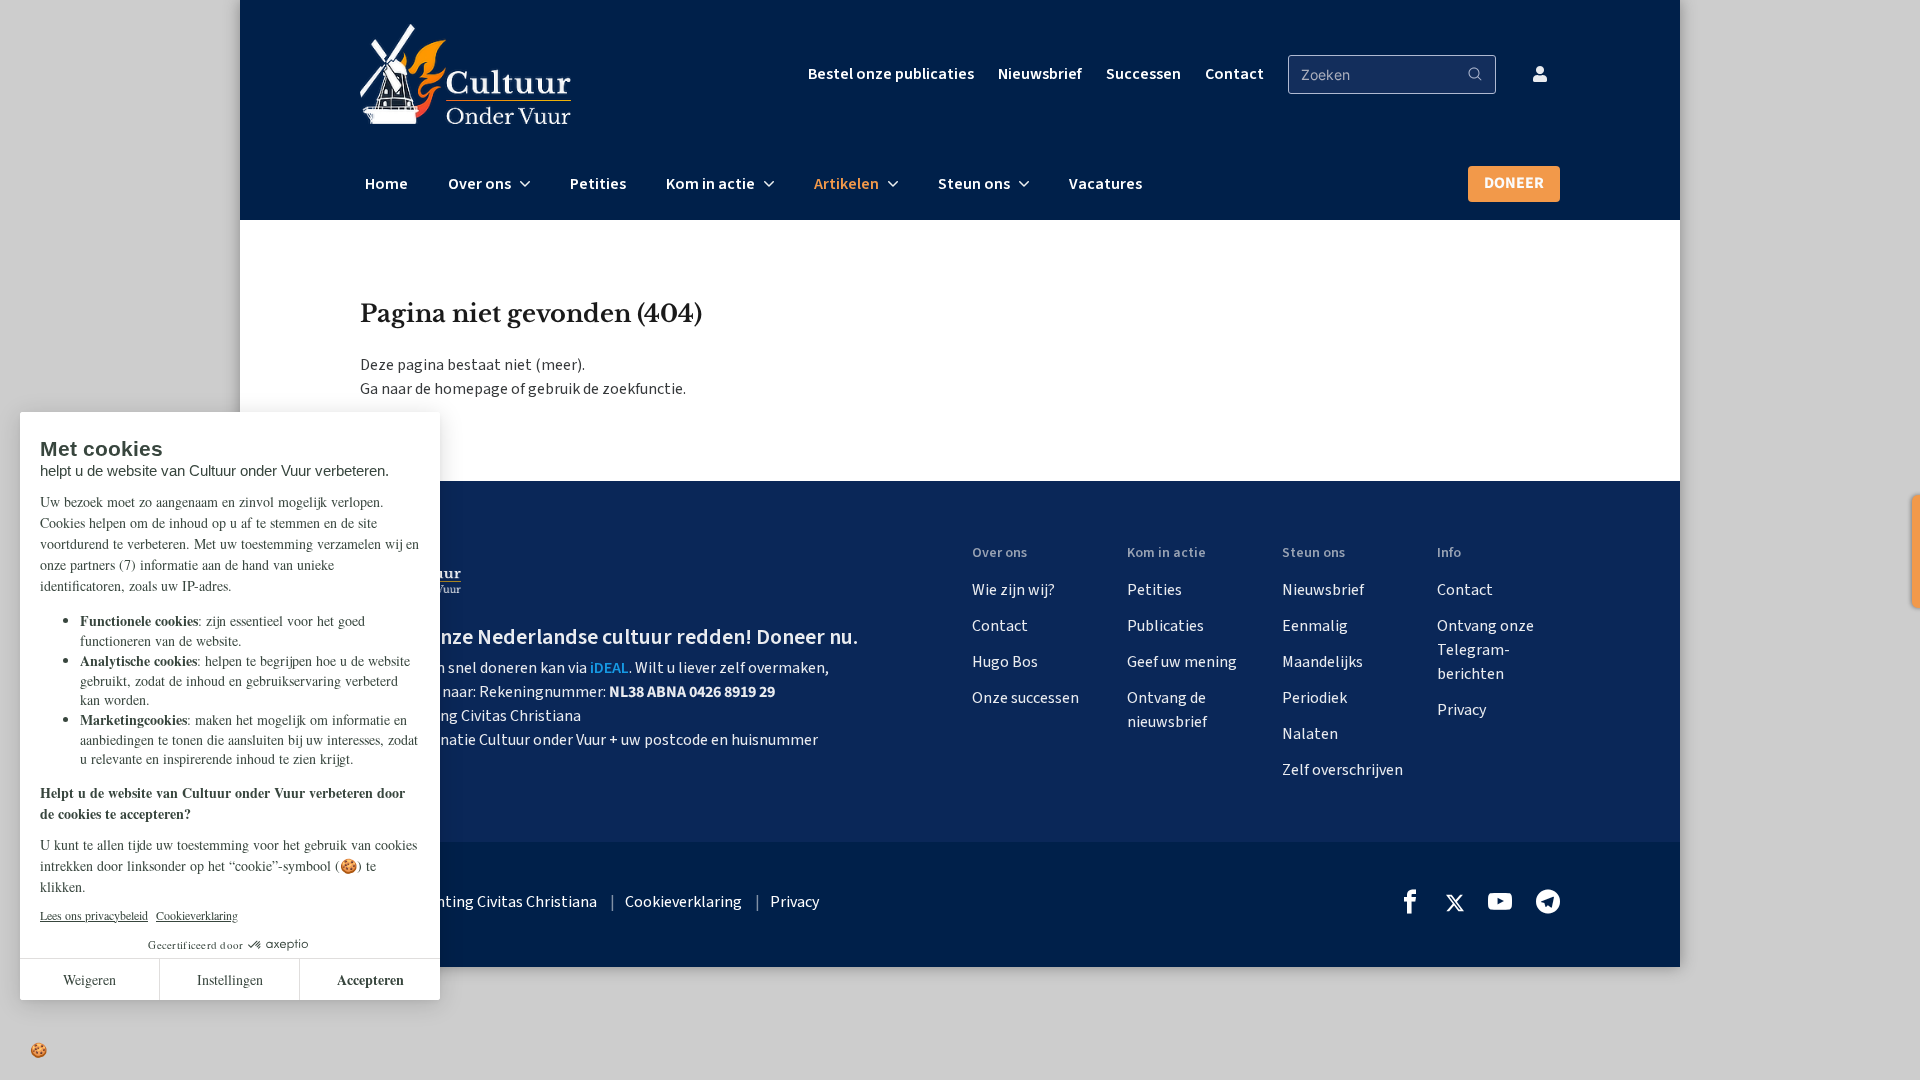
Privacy (1461, 710)
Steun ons (974, 184)
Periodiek (1314, 698)
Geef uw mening (1182, 662)
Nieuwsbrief (1040, 74)
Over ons (479, 184)
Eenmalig (1315, 626)
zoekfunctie (642, 389)
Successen (1143, 74)
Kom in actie (710, 184)
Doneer (1514, 183)
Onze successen (1025, 698)
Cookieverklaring (683, 902)
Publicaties (1165, 626)
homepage (471, 389)
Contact (1234, 74)
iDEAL (609, 668)
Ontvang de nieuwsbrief (1167, 710)
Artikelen (846, 184)
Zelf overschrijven (1342, 770)
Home (386, 184)
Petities (598, 184)
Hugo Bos (1005, 662)
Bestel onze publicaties (891, 74)
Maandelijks (1322, 662)
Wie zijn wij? (1013, 590)
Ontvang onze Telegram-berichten (1485, 650)
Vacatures (1105, 184)
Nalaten (1310, 734)
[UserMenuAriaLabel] (1540, 74)
